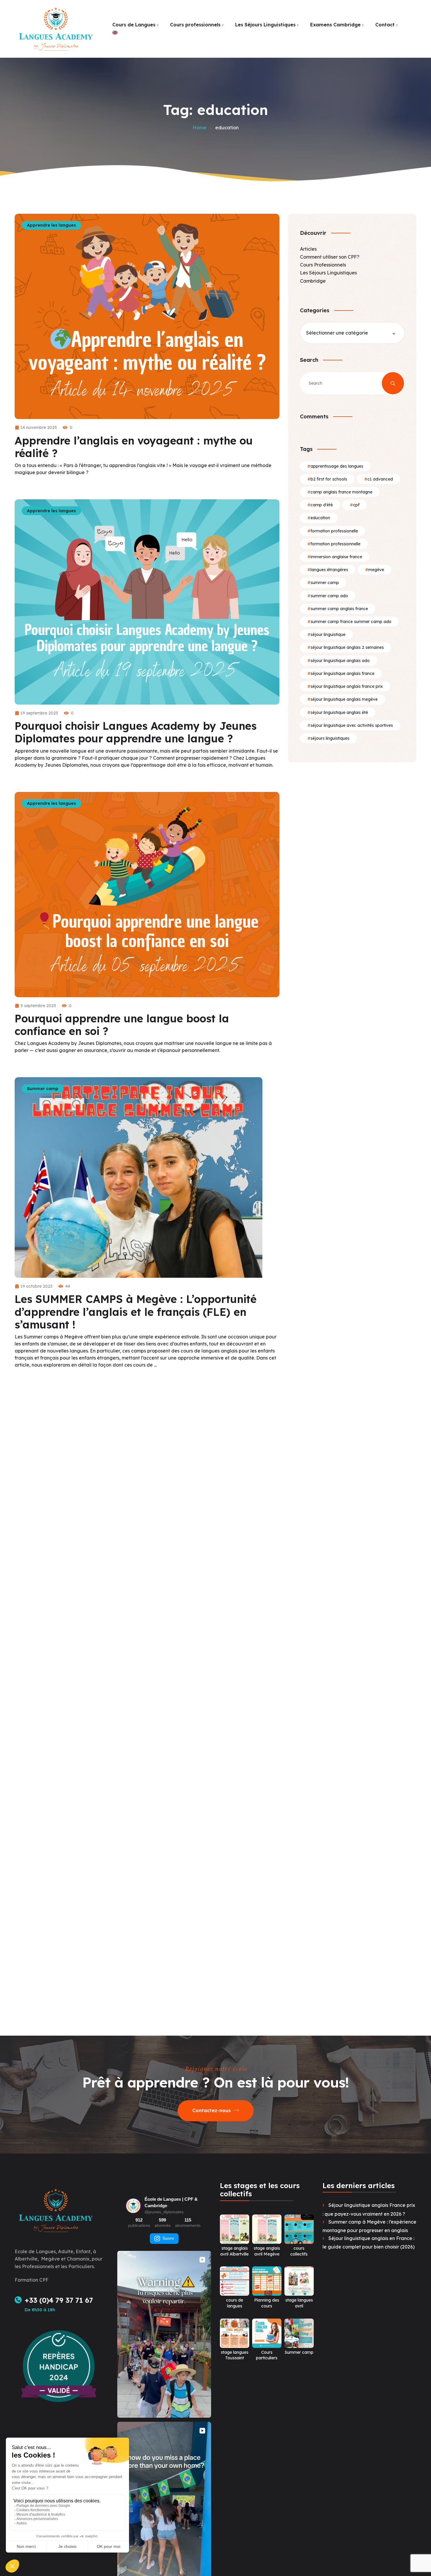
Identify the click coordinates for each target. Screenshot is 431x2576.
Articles (308, 249)
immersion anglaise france (336, 557)
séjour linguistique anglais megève (344, 699)
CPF (356, 505)
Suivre (168, 2238)
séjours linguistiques (330, 738)
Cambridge (313, 281)
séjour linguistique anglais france (342, 673)
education (320, 518)
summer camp (325, 583)
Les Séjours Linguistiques (328, 273)
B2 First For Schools (329, 479)
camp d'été (322, 505)
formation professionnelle (335, 544)
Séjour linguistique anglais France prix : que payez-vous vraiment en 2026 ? (369, 2209)
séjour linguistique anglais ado (340, 661)
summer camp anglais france (339, 609)
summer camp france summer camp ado (351, 622)
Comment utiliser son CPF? (330, 257)
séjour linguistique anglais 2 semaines (347, 647)
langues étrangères (329, 570)
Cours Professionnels (323, 265)
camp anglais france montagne (341, 492)
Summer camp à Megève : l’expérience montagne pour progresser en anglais (369, 2226)
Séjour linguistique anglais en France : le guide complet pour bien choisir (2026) (369, 2242)
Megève (376, 570)
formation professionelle (334, 531)
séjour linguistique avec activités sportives (352, 725)
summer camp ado (329, 596)
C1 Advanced (380, 479)
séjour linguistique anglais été (339, 712)
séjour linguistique (328, 634)
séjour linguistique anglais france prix (347, 686)
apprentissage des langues (337, 466)
